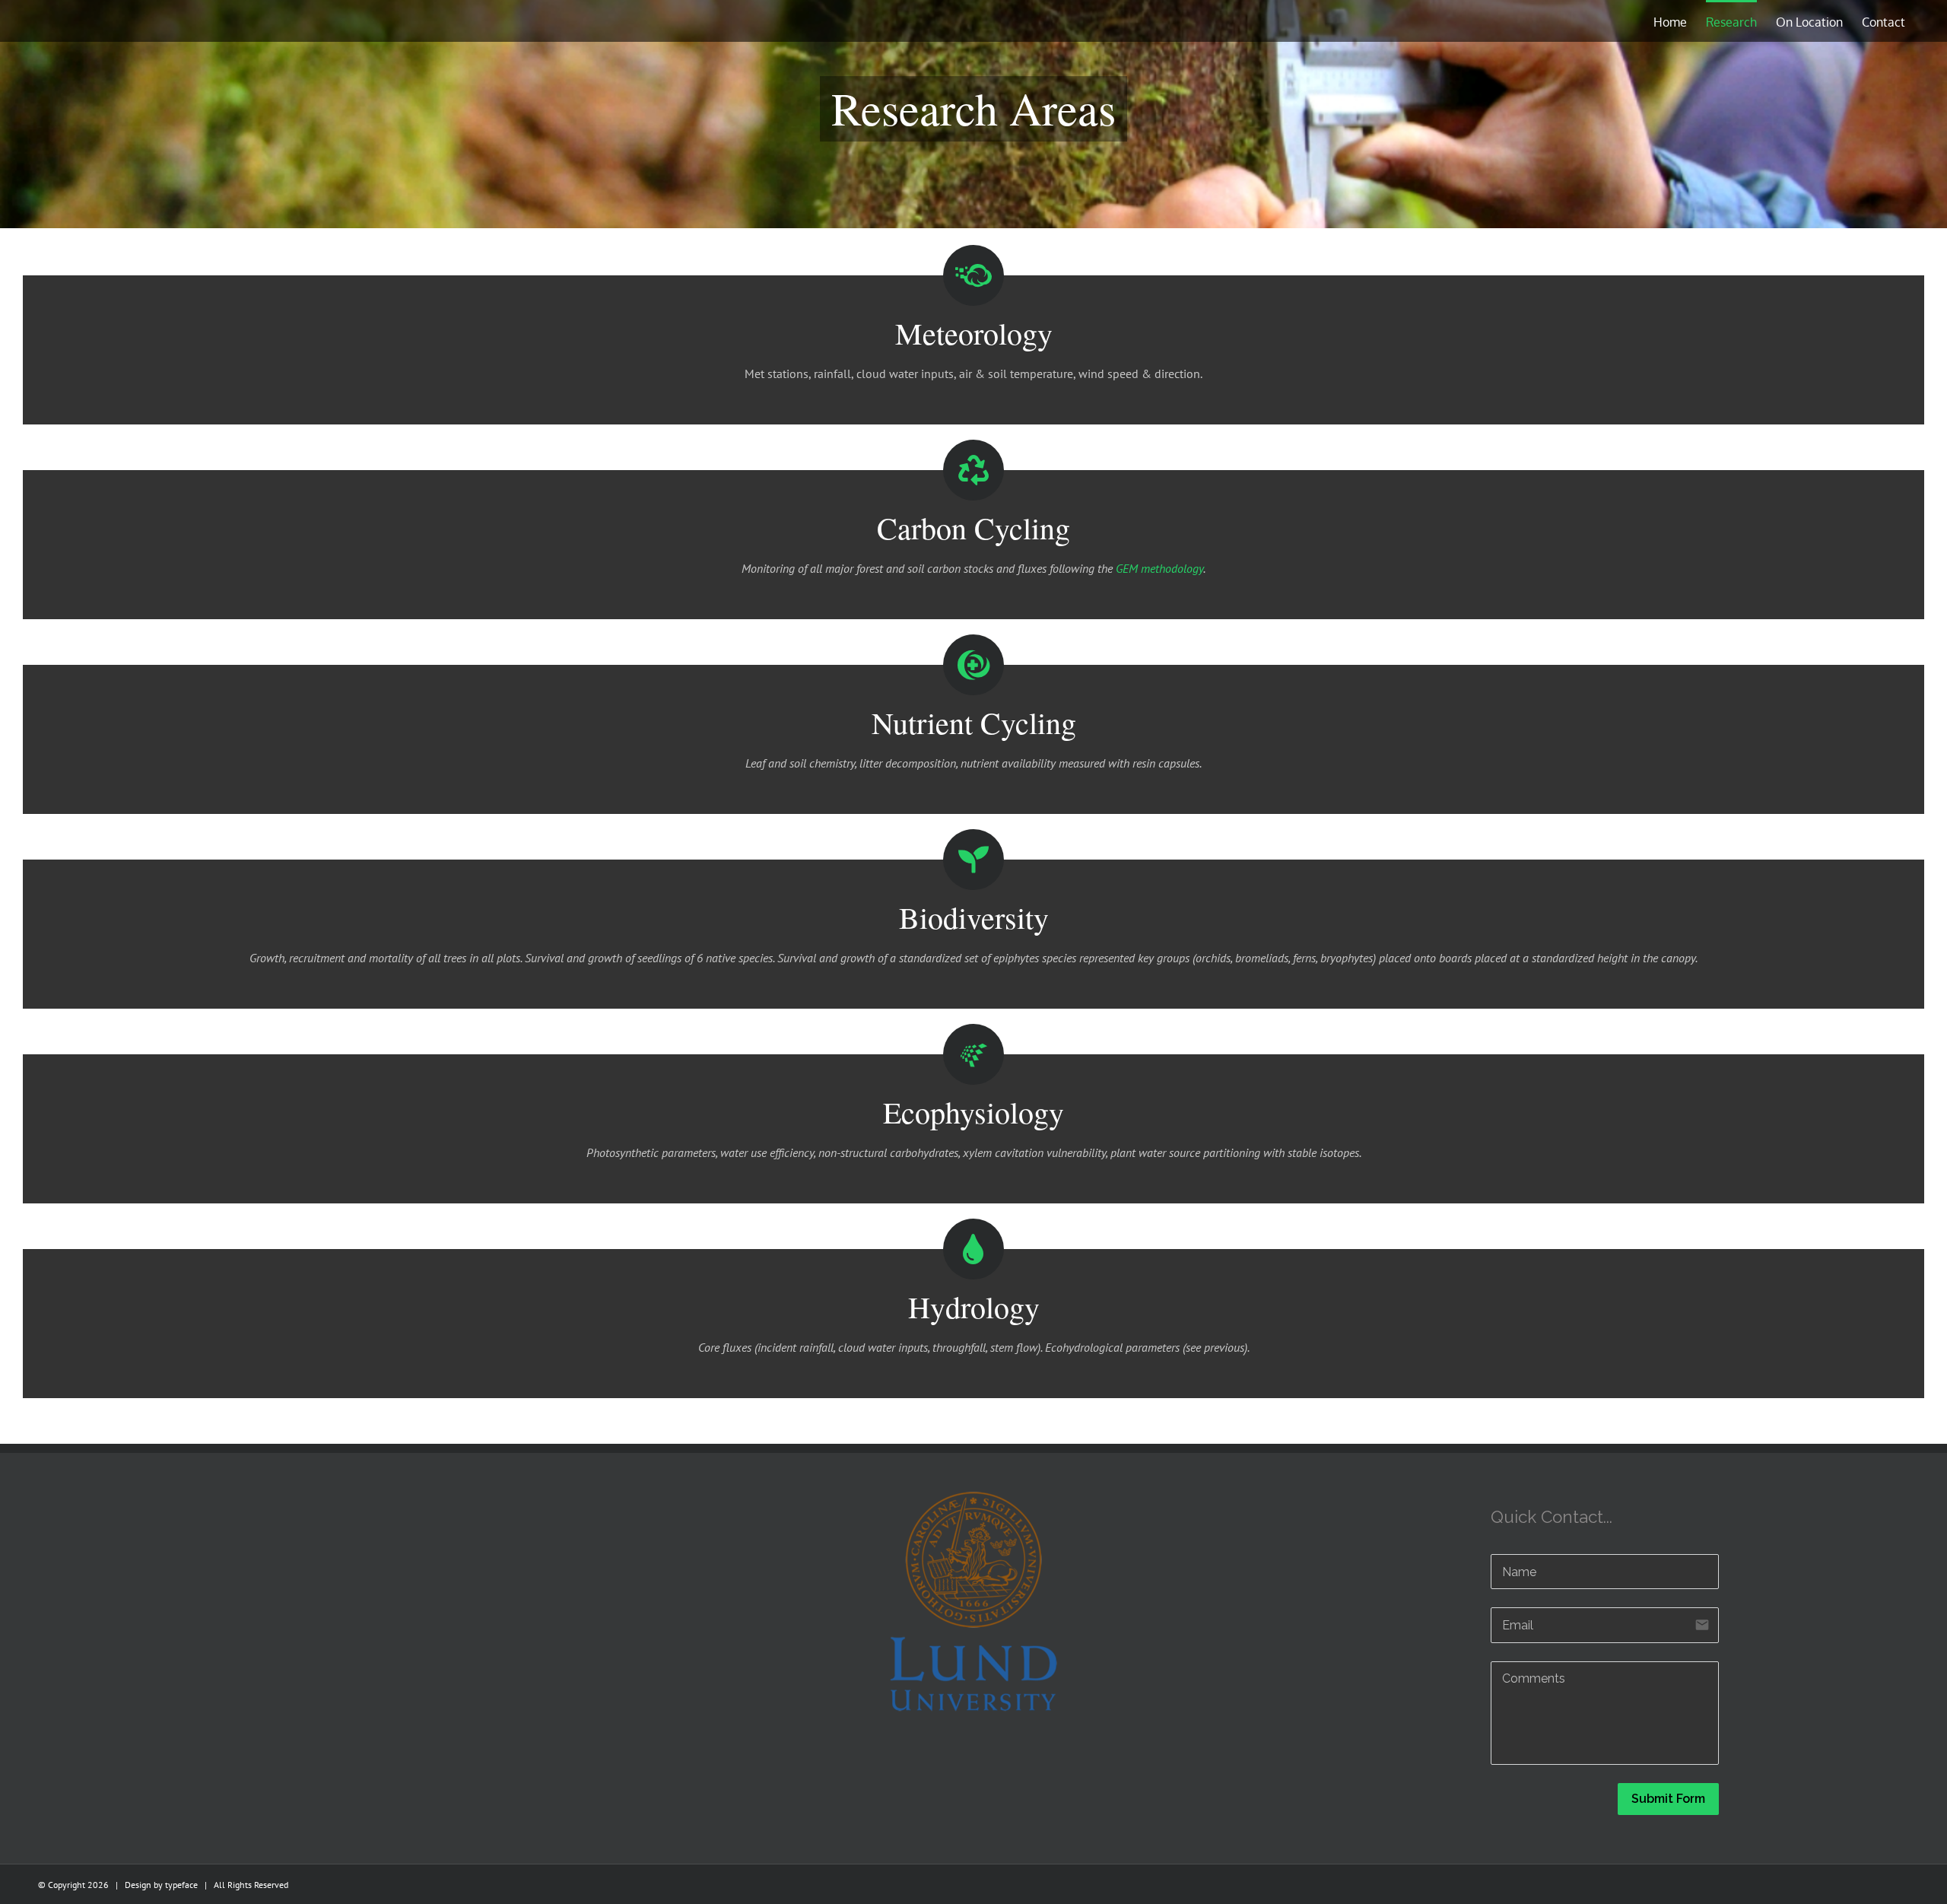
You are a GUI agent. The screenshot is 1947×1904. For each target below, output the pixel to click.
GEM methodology (1159, 568)
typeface (181, 1885)
